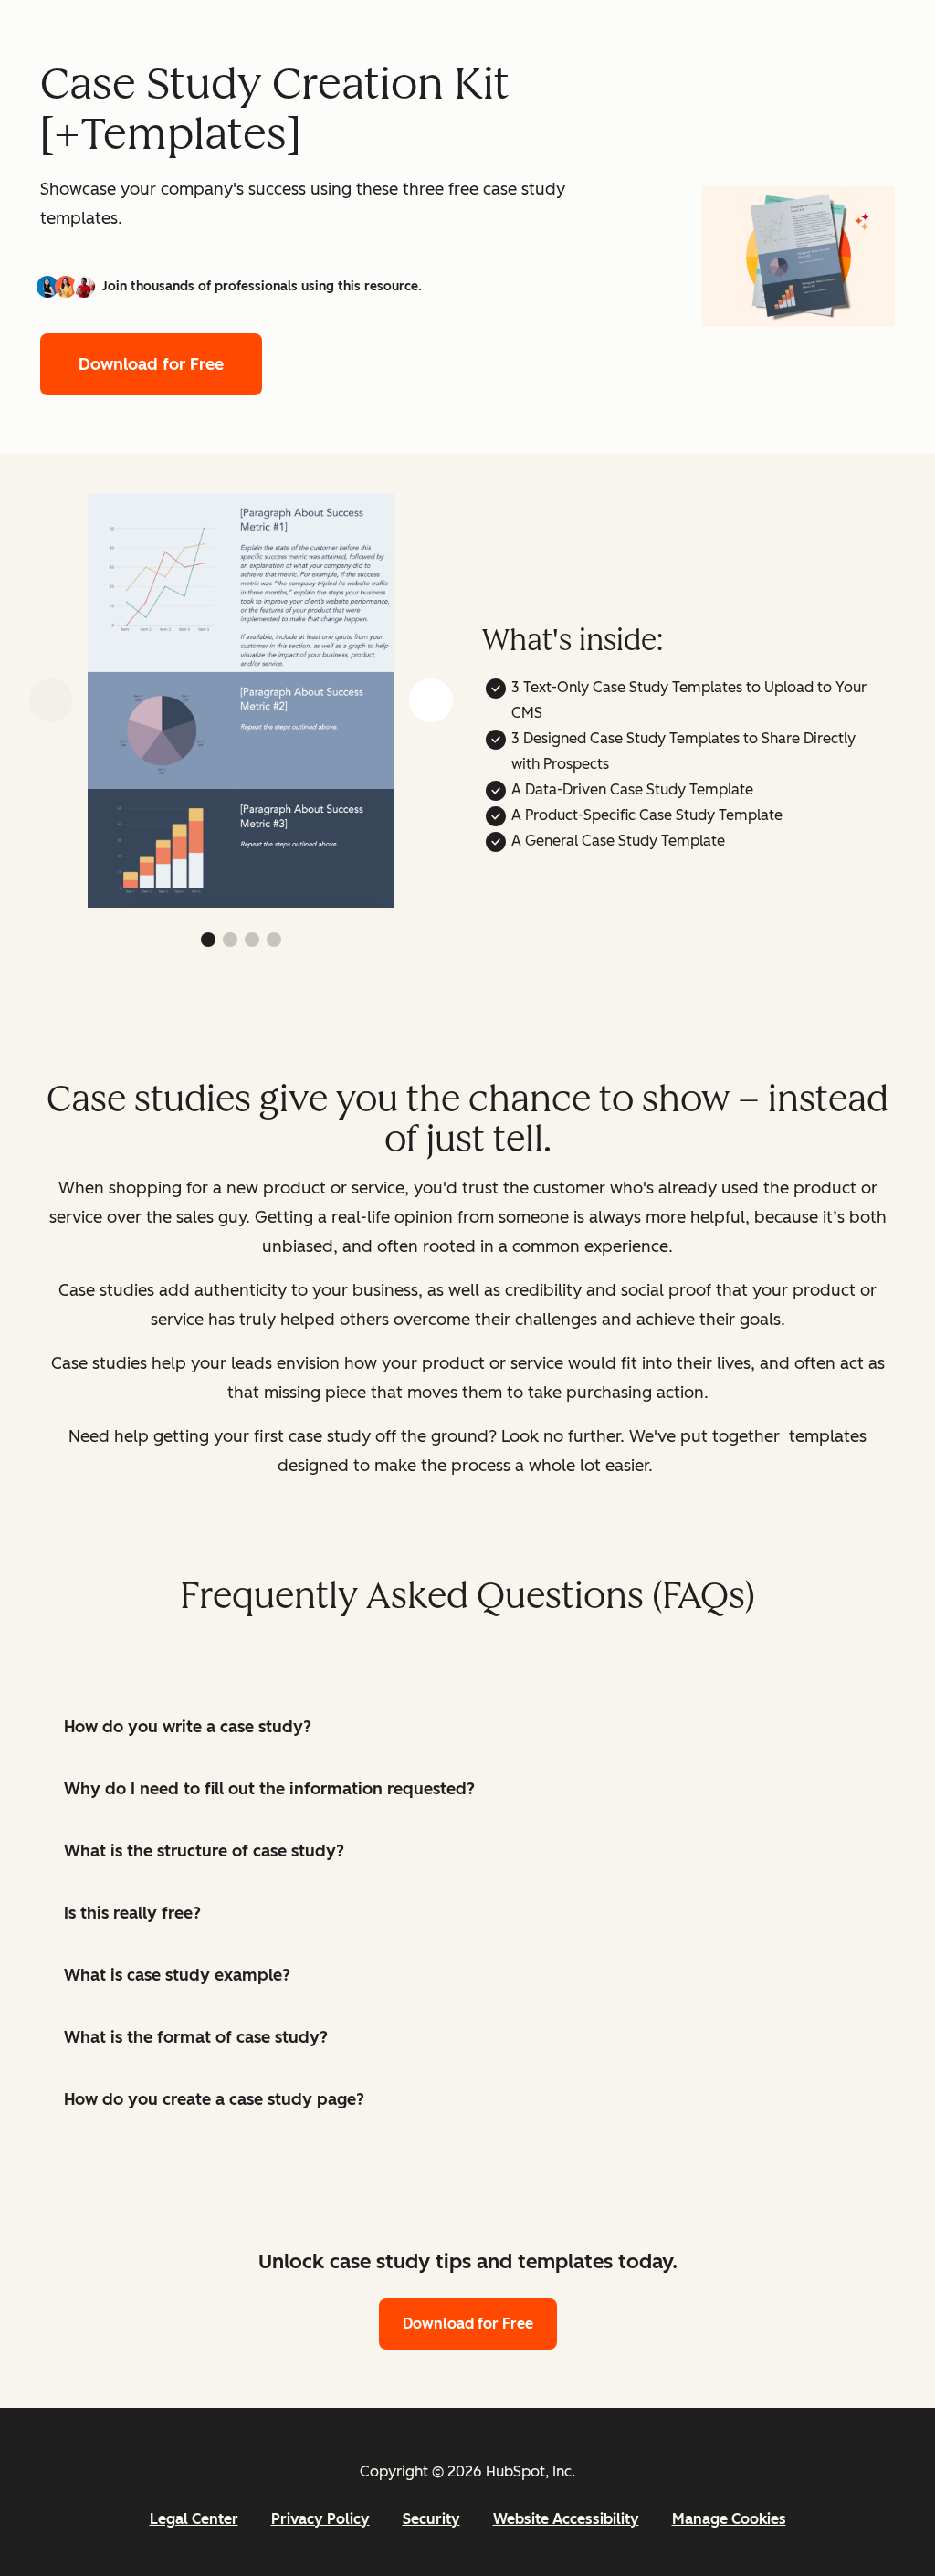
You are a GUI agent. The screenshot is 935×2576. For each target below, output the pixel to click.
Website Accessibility (566, 2519)
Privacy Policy (320, 2519)
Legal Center (194, 2519)
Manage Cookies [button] (729, 2519)
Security (431, 2519)
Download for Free (151, 364)
